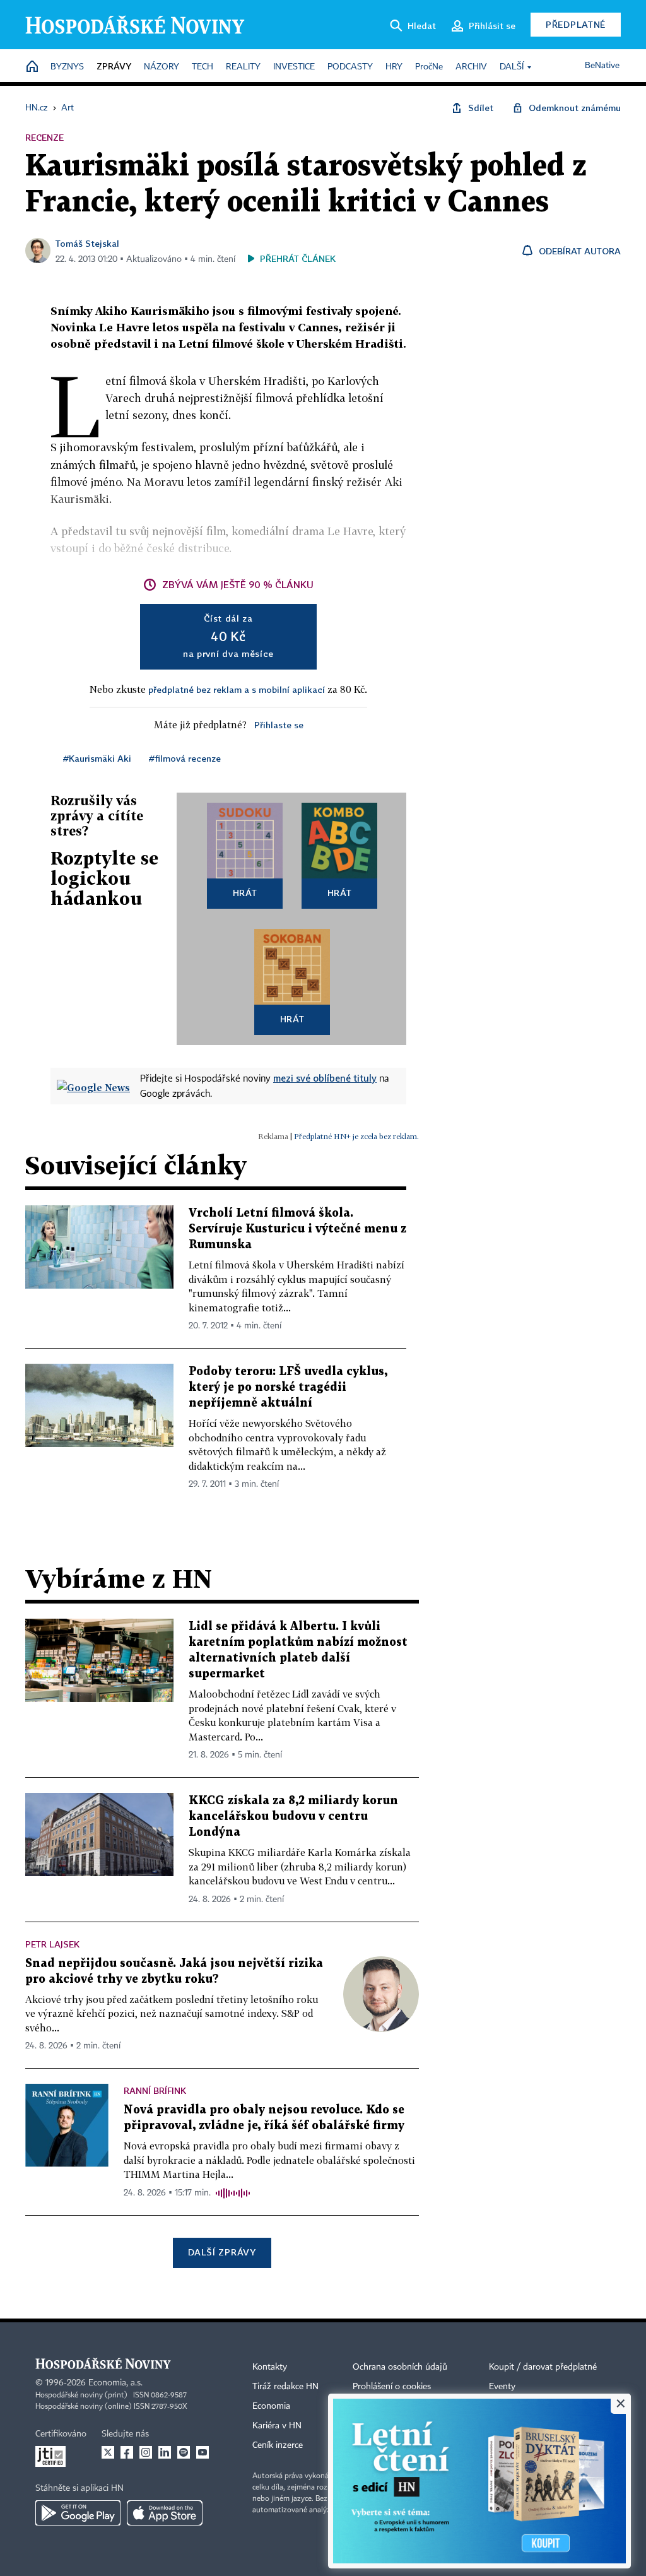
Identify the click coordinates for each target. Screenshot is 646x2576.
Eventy (502, 2387)
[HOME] (32, 67)
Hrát (245, 893)
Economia (271, 2406)
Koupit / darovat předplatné (543, 2367)
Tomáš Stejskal (87, 243)
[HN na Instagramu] (146, 2452)
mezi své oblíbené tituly (325, 1078)
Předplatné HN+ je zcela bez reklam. (356, 1136)
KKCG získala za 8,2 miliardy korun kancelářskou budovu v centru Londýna (293, 1817)
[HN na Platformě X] (108, 2452)
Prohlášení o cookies (392, 2387)
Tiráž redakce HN (285, 2387)
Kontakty (270, 2367)
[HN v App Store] (165, 2513)
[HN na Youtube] (203, 2452)
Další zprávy (222, 2252)
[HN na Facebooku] (127, 2452)
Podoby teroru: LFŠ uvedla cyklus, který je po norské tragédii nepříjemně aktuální (288, 1387)
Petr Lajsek (52, 1944)
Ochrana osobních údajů (400, 2367)
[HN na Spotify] (184, 2452)
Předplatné (576, 24)
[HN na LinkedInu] (165, 2452)
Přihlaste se (279, 725)
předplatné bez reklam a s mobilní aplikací (237, 689)
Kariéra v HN (277, 2426)
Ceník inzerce (278, 2445)
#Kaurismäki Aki (97, 758)
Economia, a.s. (115, 2383)
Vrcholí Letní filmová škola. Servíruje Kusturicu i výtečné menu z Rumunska (297, 1229)
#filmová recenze (185, 758)
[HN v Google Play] (78, 2513)
